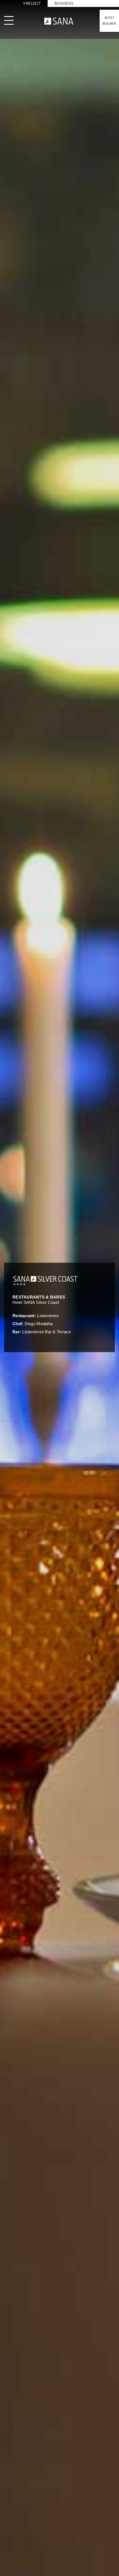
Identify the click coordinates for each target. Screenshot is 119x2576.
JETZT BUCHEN (109, 21)
